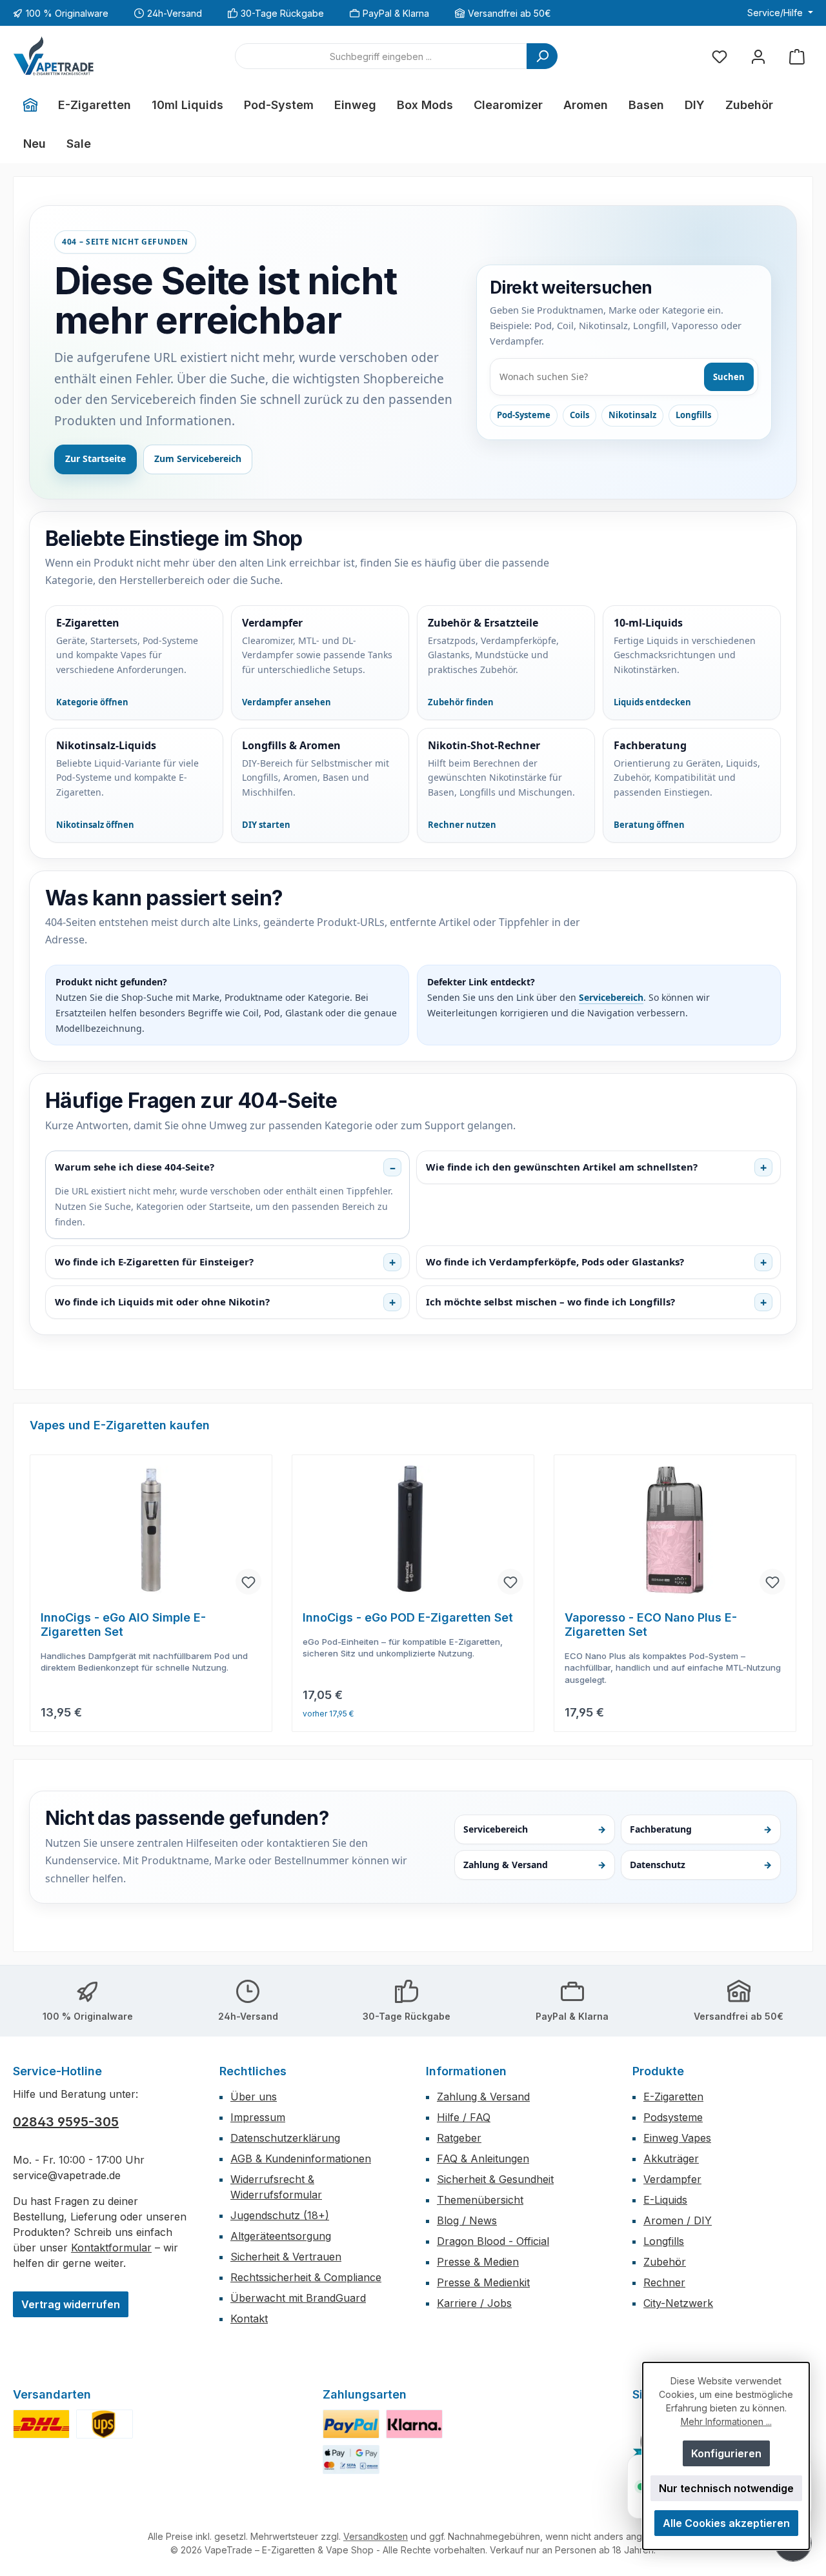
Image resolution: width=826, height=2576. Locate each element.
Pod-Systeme (524, 415)
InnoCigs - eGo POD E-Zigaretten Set (408, 1617)
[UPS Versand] (105, 2424)
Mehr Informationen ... (726, 2421)
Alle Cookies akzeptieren (726, 2523)
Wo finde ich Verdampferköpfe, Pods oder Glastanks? (555, 1262)
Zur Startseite (96, 458)
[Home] (30, 105)
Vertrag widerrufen (71, 2304)
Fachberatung (701, 1829)
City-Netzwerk (678, 2303)
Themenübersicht (480, 2200)
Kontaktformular (111, 2248)
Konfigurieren (726, 2453)
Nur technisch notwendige (726, 2488)
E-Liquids (665, 2200)
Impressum (258, 2117)
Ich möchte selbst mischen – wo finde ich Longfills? (550, 1302)
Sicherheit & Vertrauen (286, 2257)
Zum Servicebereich (198, 458)
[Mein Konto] (758, 56)
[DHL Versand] (41, 2424)
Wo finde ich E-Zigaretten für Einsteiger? (154, 1262)
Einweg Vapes (677, 2138)
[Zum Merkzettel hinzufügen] (248, 1582)
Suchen (729, 377)
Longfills (693, 415)
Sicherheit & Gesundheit (495, 2179)
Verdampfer (672, 2179)
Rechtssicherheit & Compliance (306, 2277)
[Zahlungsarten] (351, 2460)
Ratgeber (459, 2138)
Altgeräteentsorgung (281, 2236)
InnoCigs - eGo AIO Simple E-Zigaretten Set (123, 1625)
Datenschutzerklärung (285, 2138)
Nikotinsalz (632, 415)
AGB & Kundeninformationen (301, 2158)
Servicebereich (611, 997)
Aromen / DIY (678, 2220)
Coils (579, 415)
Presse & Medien (478, 2262)
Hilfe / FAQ (464, 2117)
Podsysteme (673, 2117)
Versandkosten (376, 2536)
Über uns (254, 2097)
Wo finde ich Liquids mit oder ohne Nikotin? (162, 1302)
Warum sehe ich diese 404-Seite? (135, 1167)
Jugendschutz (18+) (280, 2215)
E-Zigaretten (673, 2097)
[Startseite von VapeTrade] (54, 56)
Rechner (664, 2282)
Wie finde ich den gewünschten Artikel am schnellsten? (562, 1167)
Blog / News (467, 2220)
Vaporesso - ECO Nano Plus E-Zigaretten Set (651, 1625)
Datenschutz (701, 1865)
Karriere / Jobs (474, 2303)
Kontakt (249, 2319)
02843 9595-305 (66, 2122)
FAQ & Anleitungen (483, 2158)
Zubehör (665, 2262)
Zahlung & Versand (534, 1865)
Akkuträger (671, 2158)
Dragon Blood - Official (493, 2241)
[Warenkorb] (797, 56)
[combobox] (381, 56)
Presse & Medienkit (483, 2282)
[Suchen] (542, 56)
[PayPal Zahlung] (351, 2424)
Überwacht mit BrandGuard (298, 2298)
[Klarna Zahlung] (414, 2424)
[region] (413, 1575)
